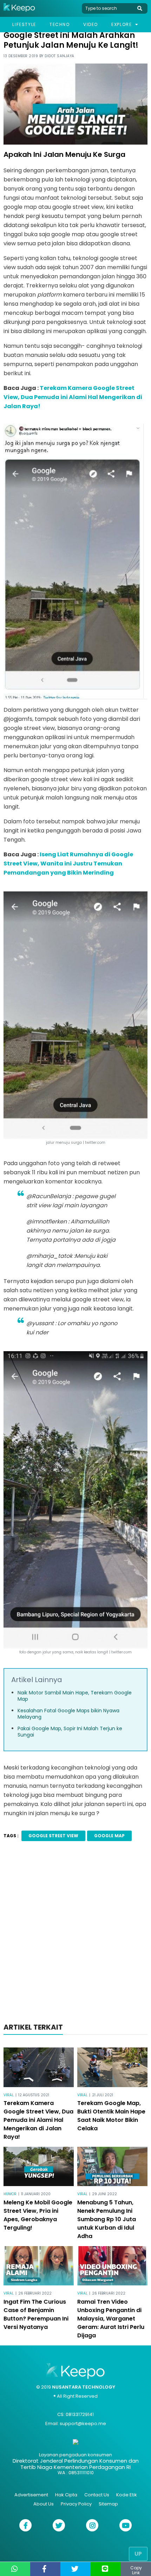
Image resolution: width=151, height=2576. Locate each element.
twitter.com (95, 1143)
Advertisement (31, 2495)
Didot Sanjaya (60, 56)
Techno (60, 24)
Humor (10, 2194)
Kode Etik (127, 2495)
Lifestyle (24, 24)
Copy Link (136, 2570)
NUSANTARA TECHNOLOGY (84, 2387)
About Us (44, 2504)
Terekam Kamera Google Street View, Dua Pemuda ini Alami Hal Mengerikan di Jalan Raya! (73, 397)
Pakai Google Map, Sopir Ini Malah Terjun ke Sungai (70, 1732)
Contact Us (97, 2495)
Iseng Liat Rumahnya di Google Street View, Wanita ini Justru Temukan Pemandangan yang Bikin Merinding (68, 864)
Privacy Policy (76, 2504)
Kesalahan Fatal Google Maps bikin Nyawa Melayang (68, 1714)
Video (91, 24)
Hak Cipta (66, 2495)
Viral (9, 2095)
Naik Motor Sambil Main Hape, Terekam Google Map (75, 1696)
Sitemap (108, 2504)
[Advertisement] (75, 1934)
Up (138, 2554)
